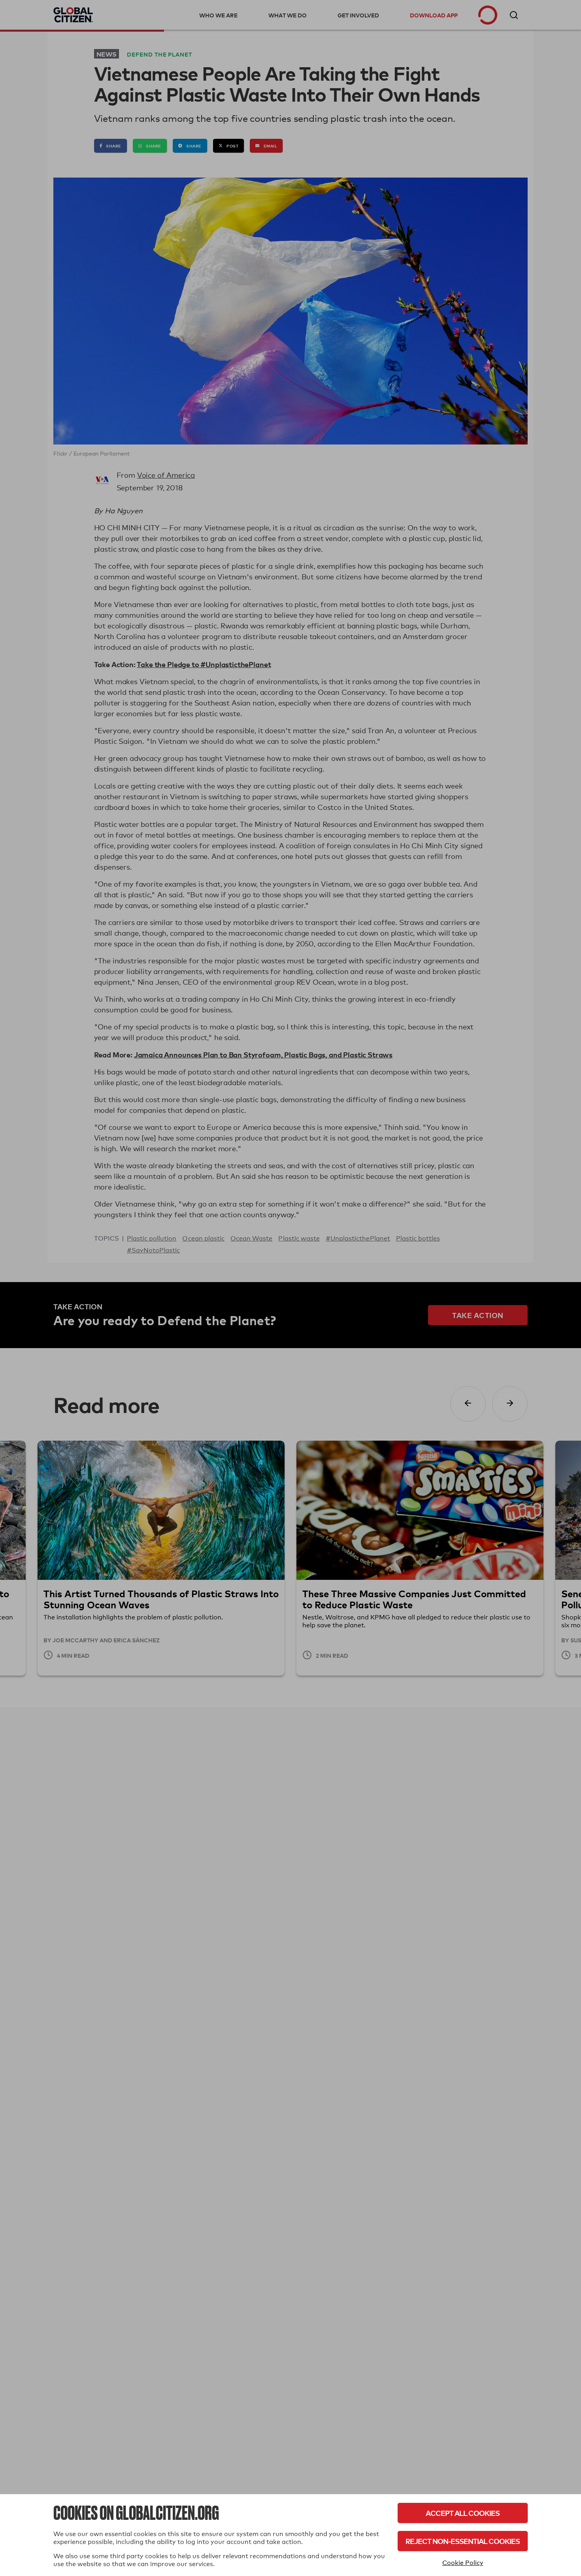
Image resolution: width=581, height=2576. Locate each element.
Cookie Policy (463, 2563)
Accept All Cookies (463, 2513)
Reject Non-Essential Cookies (463, 2541)
